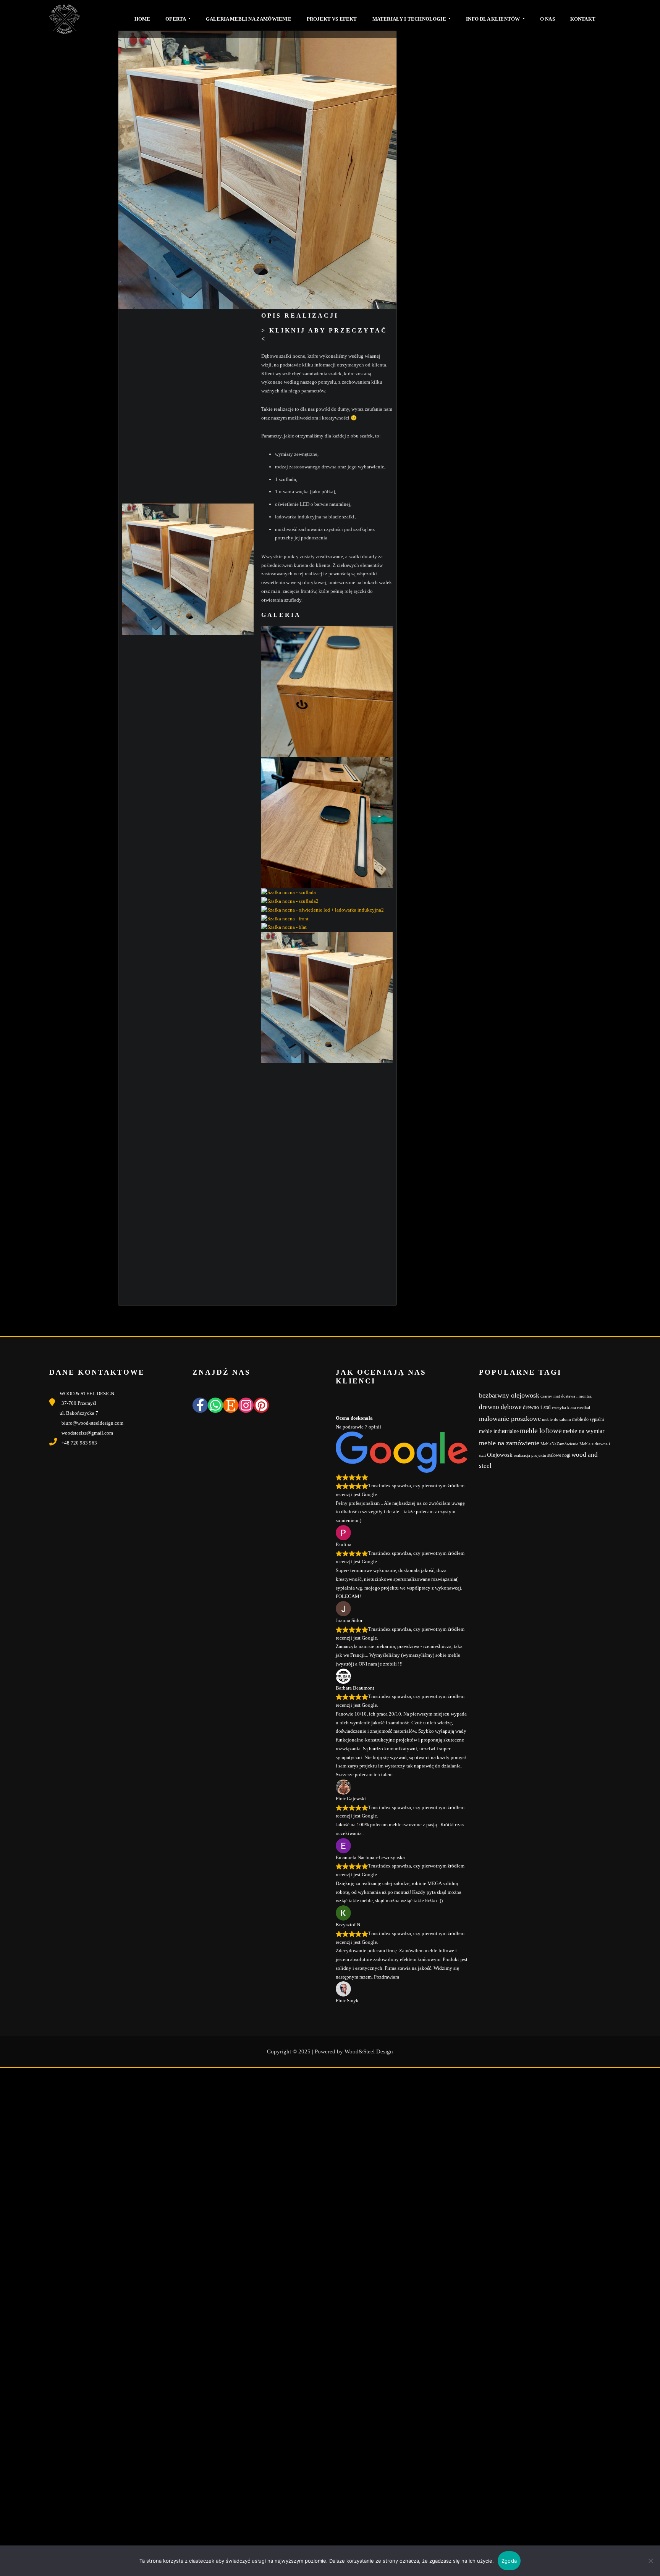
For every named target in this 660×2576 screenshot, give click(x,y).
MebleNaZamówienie (559, 1444)
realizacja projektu (530, 1455)
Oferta (176, 19)
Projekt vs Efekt (332, 19)
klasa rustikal (579, 1408)
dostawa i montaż (576, 1396)
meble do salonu (556, 1420)
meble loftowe (541, 1431)
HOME (142, 19)
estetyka (559, 1408)
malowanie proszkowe (510, 1419)
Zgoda (509, 2561)
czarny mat (550, 1396)
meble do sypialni (588, 1419)
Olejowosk (500, 1455)
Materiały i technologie (410, 19)
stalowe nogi (559, 1455)
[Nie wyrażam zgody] (650, 2561)
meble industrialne (499, 1431)
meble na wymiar (583, 1431)
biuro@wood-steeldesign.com (92, 1423)
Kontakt (583, 19)
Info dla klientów (493, 19)
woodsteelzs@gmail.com (87, 1433)
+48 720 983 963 (79, 1443)
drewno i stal (537, 1407)
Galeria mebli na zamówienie (249, 19)
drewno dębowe (500, 1407)
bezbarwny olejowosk (509, 1395)
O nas (548, 19)
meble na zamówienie (509, 1443)
